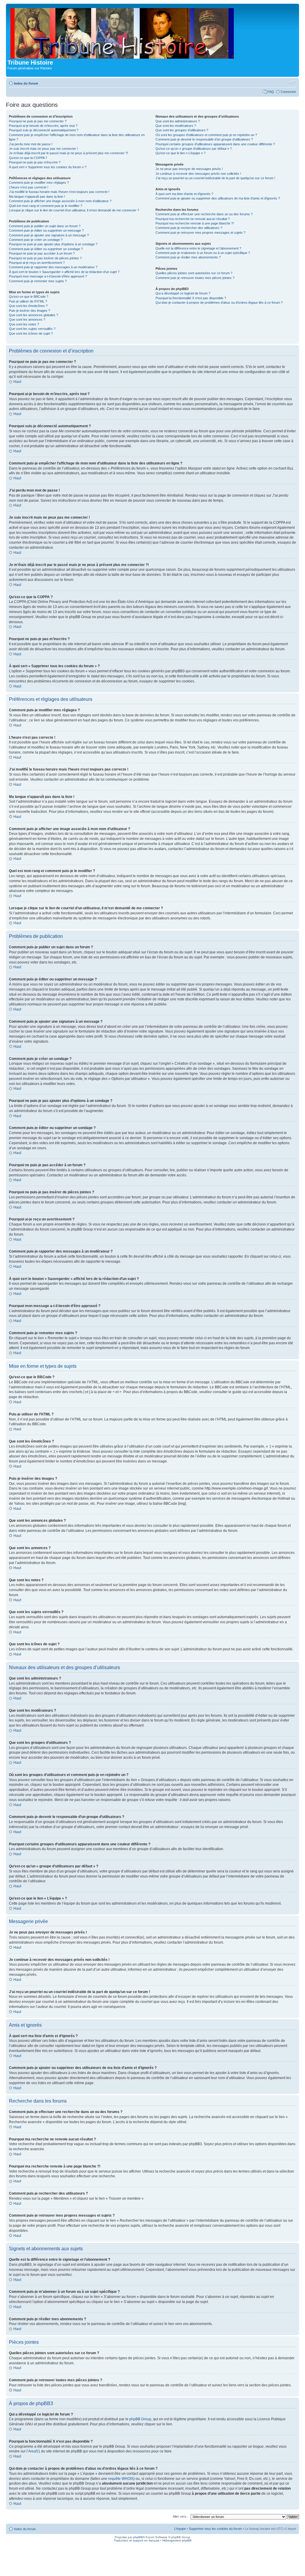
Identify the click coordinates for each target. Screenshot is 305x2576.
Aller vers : (180, 2516)
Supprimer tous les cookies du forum (215, 2529)
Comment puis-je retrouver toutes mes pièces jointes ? (195, 278)
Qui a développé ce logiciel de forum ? (183, 293)
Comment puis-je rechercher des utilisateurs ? (189, 228)
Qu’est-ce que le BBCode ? (29, 297)
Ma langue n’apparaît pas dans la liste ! (37, 197)
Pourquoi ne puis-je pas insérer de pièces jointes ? (45, 258)
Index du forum (26, 83)
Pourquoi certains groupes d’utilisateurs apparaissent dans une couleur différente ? (215, 144)
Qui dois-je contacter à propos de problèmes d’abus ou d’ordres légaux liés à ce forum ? (219, 302)
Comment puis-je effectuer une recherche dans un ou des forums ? (204, 214)
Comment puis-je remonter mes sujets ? (38, 281)
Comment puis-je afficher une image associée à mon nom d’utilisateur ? (60, 201)
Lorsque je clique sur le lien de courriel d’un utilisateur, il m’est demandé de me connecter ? (74, 210)
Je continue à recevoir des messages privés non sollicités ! (198, 174)
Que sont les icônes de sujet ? (31, 333)
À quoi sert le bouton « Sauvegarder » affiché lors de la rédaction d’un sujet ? (64, 272)
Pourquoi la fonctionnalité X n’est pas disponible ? (191, 298)
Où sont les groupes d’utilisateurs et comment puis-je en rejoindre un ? (206, 135)
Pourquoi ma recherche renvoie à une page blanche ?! (195, 223)
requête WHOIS (121, 2479)
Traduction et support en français (137, 2540)
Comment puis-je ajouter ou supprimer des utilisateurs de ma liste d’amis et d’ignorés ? (218, 198)
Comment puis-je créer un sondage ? (36, 240)
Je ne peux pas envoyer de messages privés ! (189, 169)
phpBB (138, 2537)
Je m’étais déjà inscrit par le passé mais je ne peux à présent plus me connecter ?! (69, 153)
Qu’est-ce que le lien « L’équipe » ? (180, 153)
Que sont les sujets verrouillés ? (32, 329)
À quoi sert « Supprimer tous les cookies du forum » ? (48, 167)
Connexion (288, 92)
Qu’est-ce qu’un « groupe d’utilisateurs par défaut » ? (194, 149)
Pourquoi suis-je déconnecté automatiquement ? (44, 130)
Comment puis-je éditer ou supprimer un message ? (46, 230)
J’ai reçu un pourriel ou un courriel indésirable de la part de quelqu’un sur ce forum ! (215, 178)
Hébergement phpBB (177, 2540)
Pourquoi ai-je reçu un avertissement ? (37, 263)
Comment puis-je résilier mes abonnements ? (188, 257)
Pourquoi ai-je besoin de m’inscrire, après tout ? (43, 126)
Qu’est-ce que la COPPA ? (28, 158)
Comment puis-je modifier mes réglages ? (39, 183)
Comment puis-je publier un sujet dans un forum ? (45, 226)
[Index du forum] (123, 32)
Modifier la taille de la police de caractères (292, 82)
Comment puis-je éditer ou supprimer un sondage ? (46, 249)
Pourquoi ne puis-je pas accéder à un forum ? (42, 253)
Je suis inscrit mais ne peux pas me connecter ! (43, 149)
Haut (17, 382)
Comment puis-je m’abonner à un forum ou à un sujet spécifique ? (203, 253)
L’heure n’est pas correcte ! (29, 187)
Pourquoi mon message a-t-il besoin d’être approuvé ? (48, 276)
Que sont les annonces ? (27, 319)
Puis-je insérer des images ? (29, 311)
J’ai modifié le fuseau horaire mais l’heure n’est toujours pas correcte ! (59, 192)
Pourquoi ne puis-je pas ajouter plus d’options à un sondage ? (53, 244)
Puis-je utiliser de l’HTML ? (28, 301)
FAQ (271, 92)
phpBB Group (140, 2419)
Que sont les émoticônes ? (28, 306)
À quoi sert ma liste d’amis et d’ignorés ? (184, 194)
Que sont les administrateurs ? (178, 121)
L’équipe (180, 2529)
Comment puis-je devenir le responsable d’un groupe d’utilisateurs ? (204, 139)
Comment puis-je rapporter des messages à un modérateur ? (53, 267)
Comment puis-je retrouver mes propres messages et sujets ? (200, 233)
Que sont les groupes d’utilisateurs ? (182, 130)
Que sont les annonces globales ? (34, 315)
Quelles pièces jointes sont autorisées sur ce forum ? (194, 273)
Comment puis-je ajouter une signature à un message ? (49, 235)
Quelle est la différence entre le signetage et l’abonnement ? (198, 248)
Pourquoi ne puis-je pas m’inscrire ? (35, 162)
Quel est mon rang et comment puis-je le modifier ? (46, 206)
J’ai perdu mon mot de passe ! (31, 144)
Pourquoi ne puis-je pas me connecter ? (38, 121)
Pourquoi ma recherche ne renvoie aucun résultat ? (193, 219)
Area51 (34, 2451)
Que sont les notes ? (24, 324)
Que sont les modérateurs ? (176, 126)
